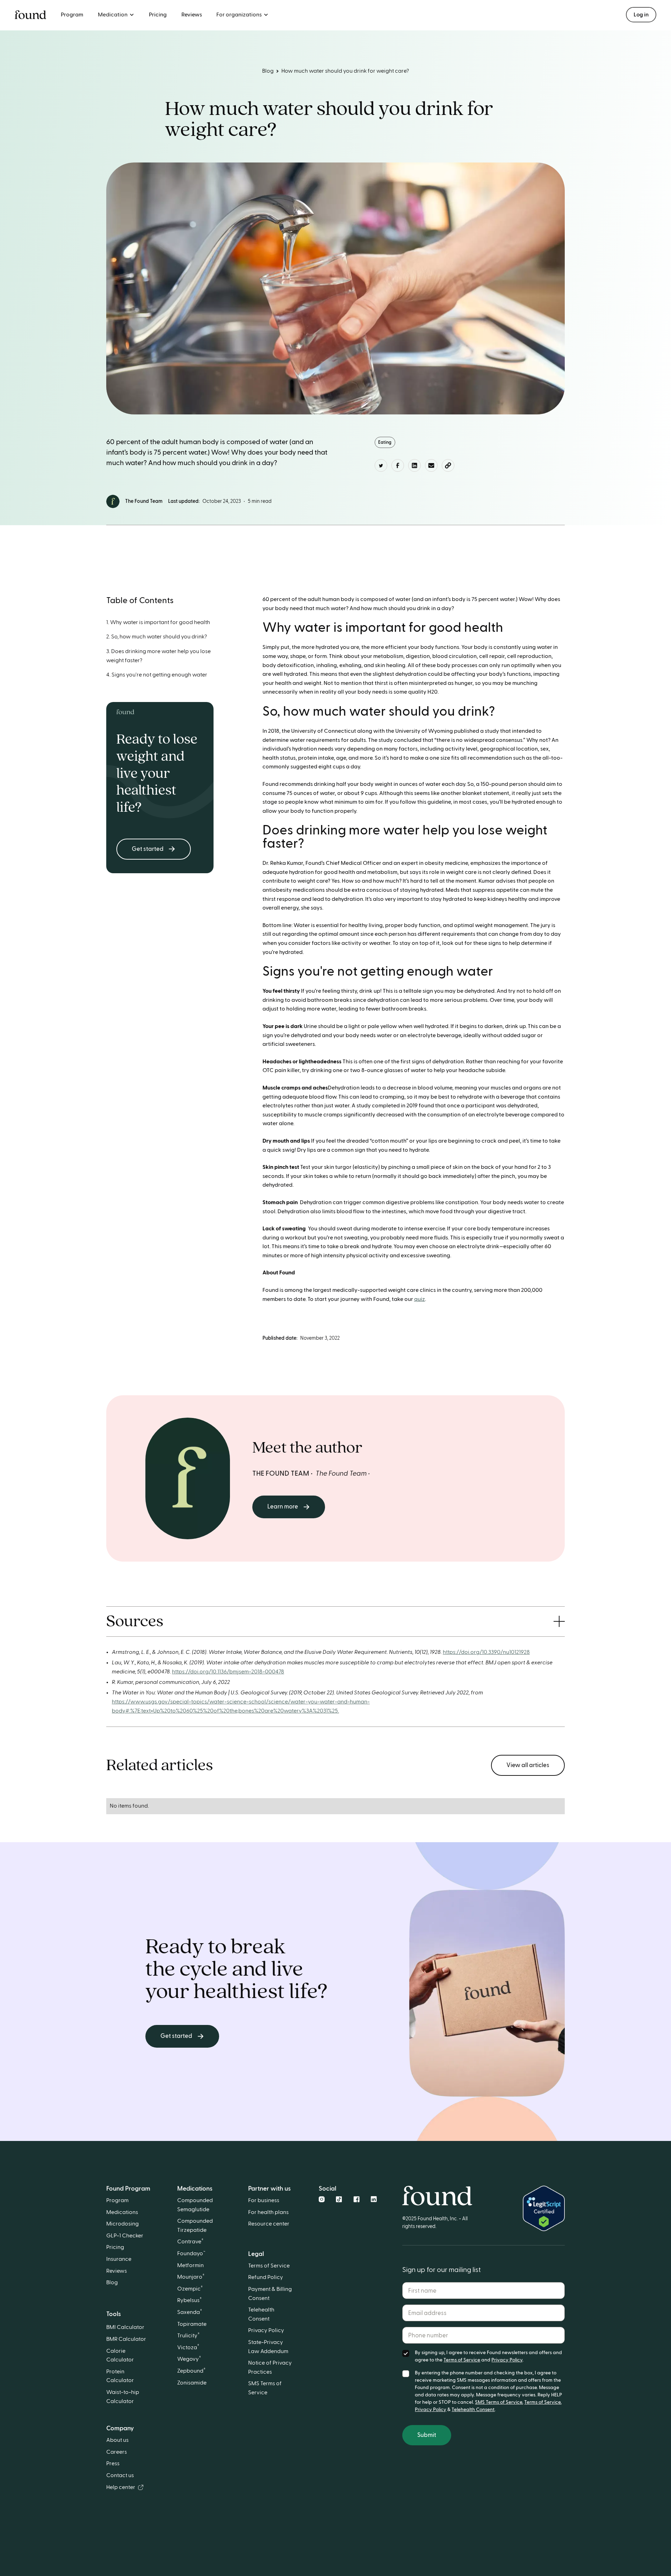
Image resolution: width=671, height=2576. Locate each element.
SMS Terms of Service (499, 2402)
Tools (114, 2314)
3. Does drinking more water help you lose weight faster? (158, 656)
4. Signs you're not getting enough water (157, 675)
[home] (30, 15)
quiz (420, 1299)
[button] (116, 15)
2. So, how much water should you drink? (157, 637)
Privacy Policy (507, 2360)
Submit (427, 2435)
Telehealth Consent (473, 2410)
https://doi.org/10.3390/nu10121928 (486, 1652)
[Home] (437, 2191)
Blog (268, 71)
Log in (641, 15)
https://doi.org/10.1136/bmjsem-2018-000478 (228, 1672)
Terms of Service (462, 2360)
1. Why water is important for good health (158, 622)
